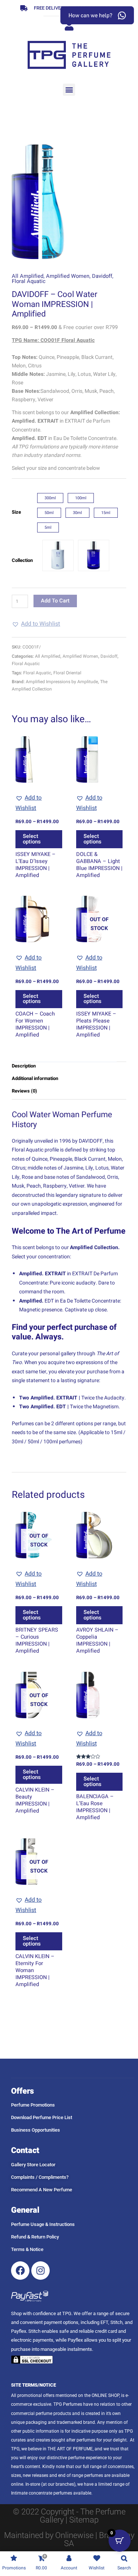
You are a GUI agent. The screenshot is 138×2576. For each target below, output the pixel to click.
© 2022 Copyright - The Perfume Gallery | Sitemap (69, 2516)
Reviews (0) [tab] (24, 1091)
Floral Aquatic (29, 281)
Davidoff (102, 276)
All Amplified (28, 276)
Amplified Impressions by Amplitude (62, 682)
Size (16, 512)
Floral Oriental (67, 673)
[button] (69, 90)
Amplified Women (68, 276)
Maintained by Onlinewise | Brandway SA (69, 2539)
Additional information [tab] (35, 1078)
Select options (32, 839)
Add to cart (55, 601)
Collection (22, 560)
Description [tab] (24, 1066)
